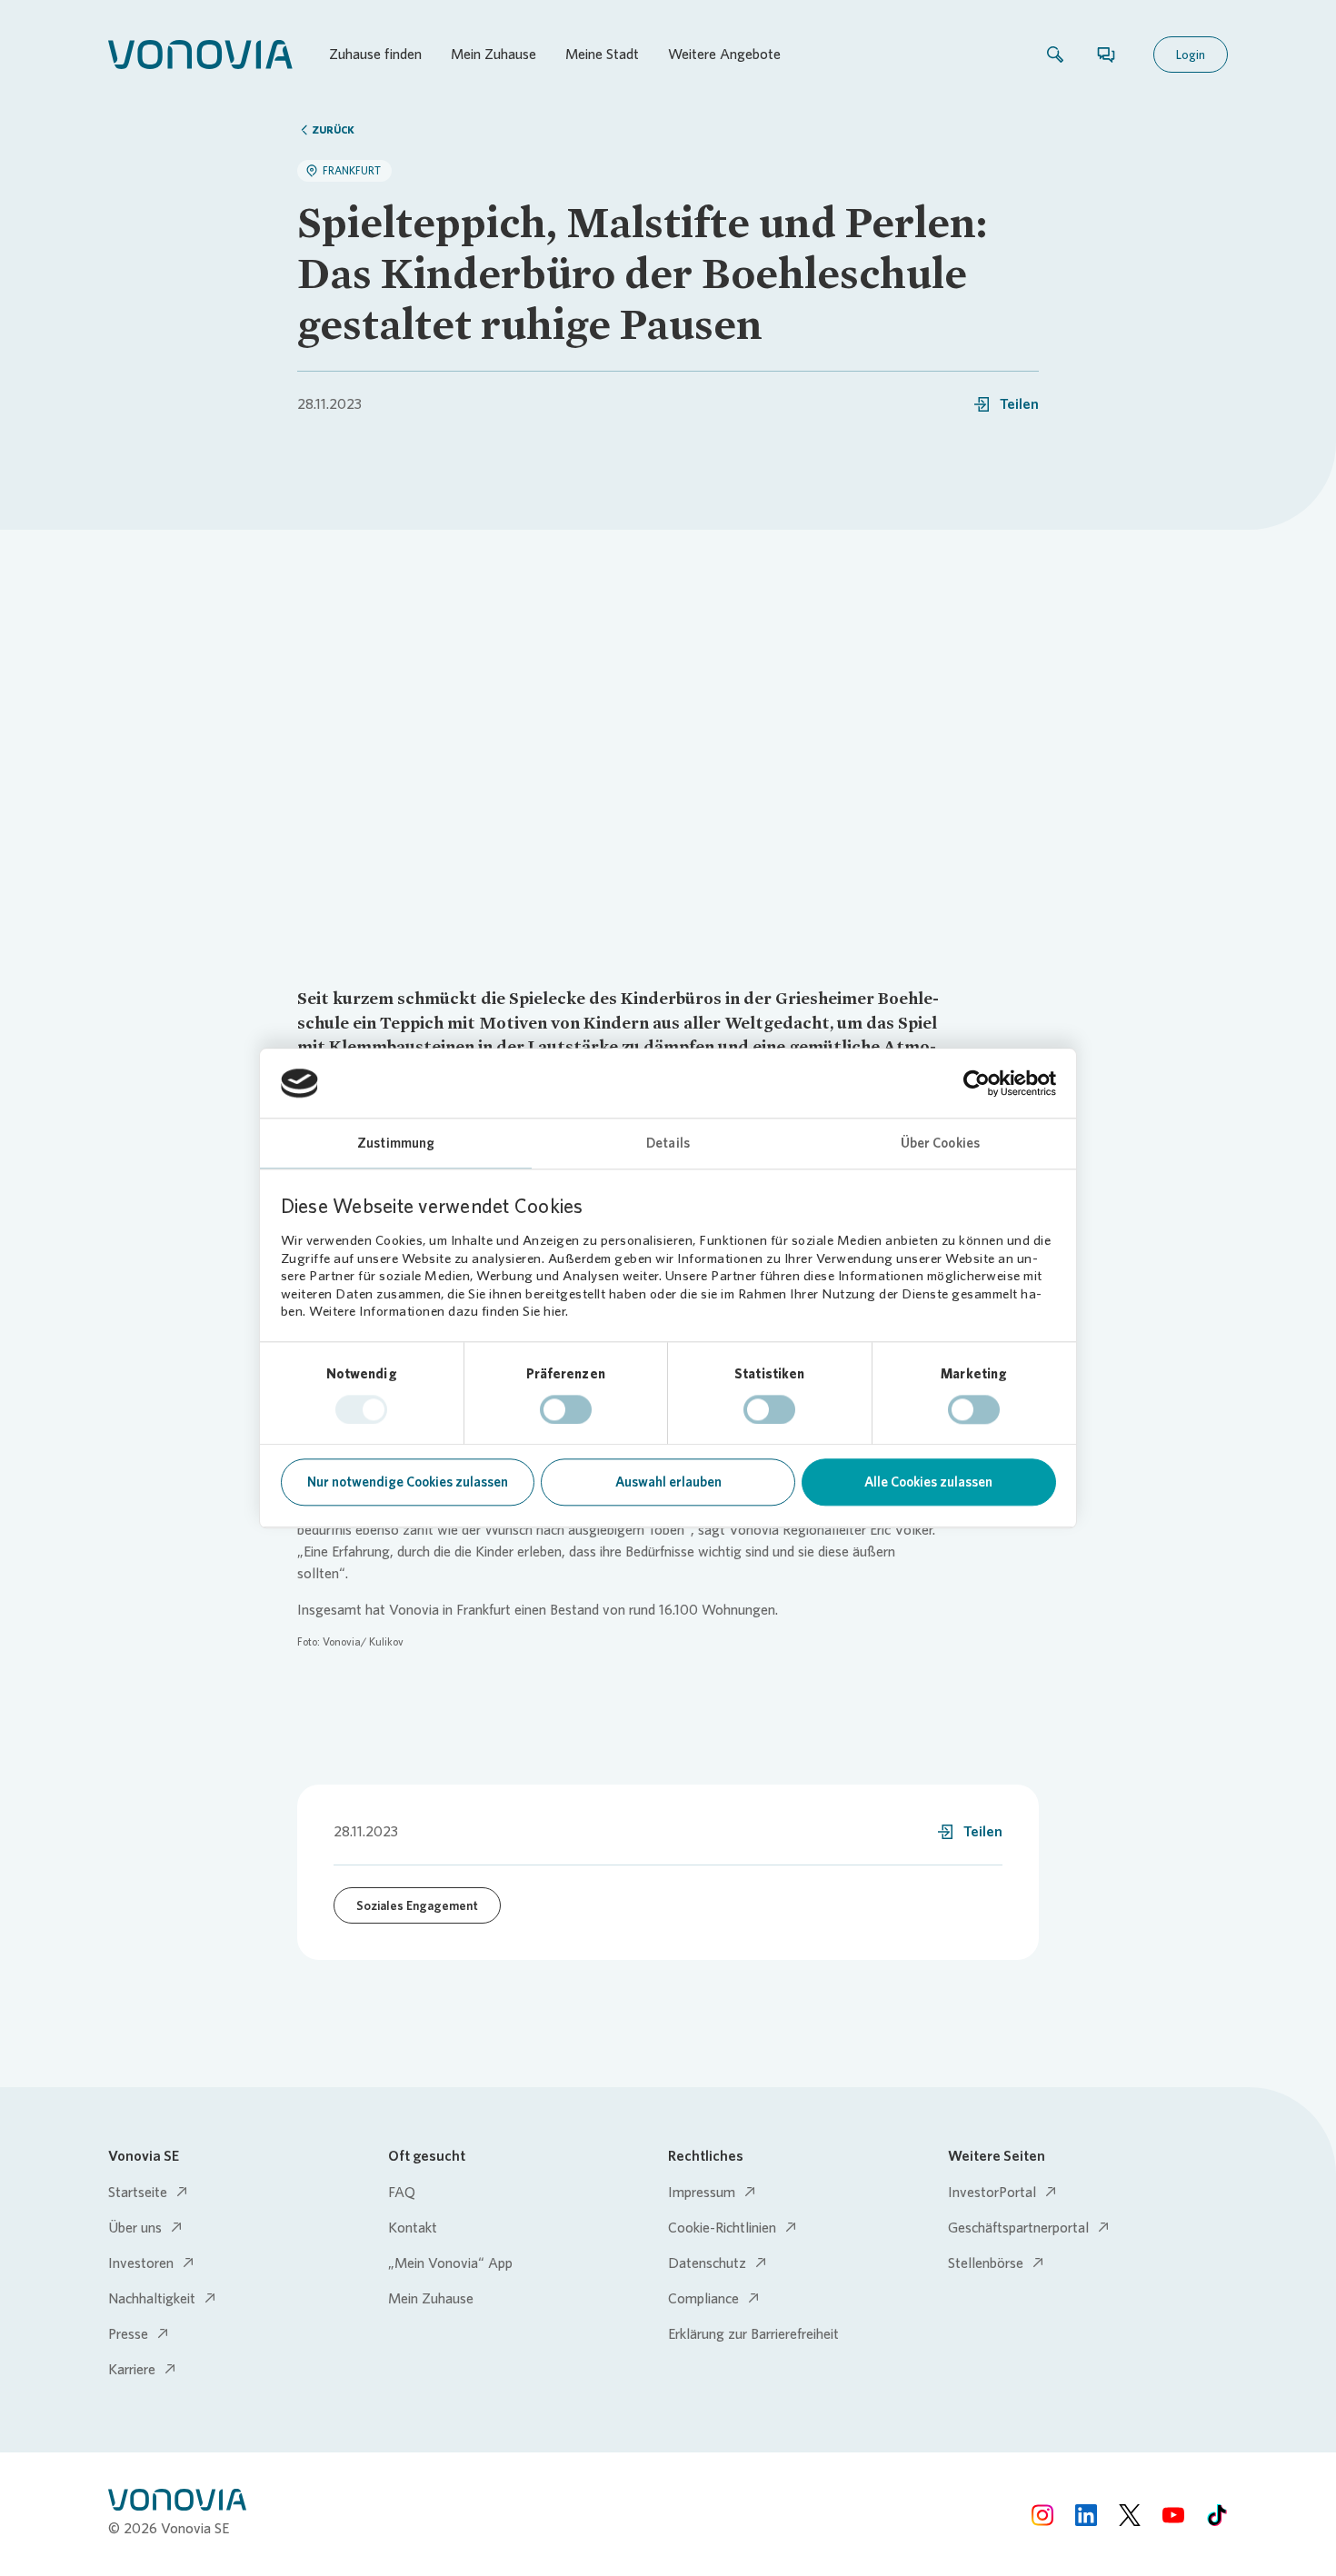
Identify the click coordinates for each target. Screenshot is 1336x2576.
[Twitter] (1130, 2514)
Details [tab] (668, 1144)
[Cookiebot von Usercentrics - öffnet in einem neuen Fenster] (977, 1083)
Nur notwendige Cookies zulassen (408, 1483)
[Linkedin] (1086, 2514)
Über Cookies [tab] (940, 1144)
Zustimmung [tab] (396, 1144)
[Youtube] (1173, 2514)
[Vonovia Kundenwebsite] (200, 55)
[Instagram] (1042, 2514)
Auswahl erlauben (668, 1483)
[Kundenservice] (1106, 55)
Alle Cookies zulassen (928, 1483)
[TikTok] (1217, 2514)
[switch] (566, 1409)
